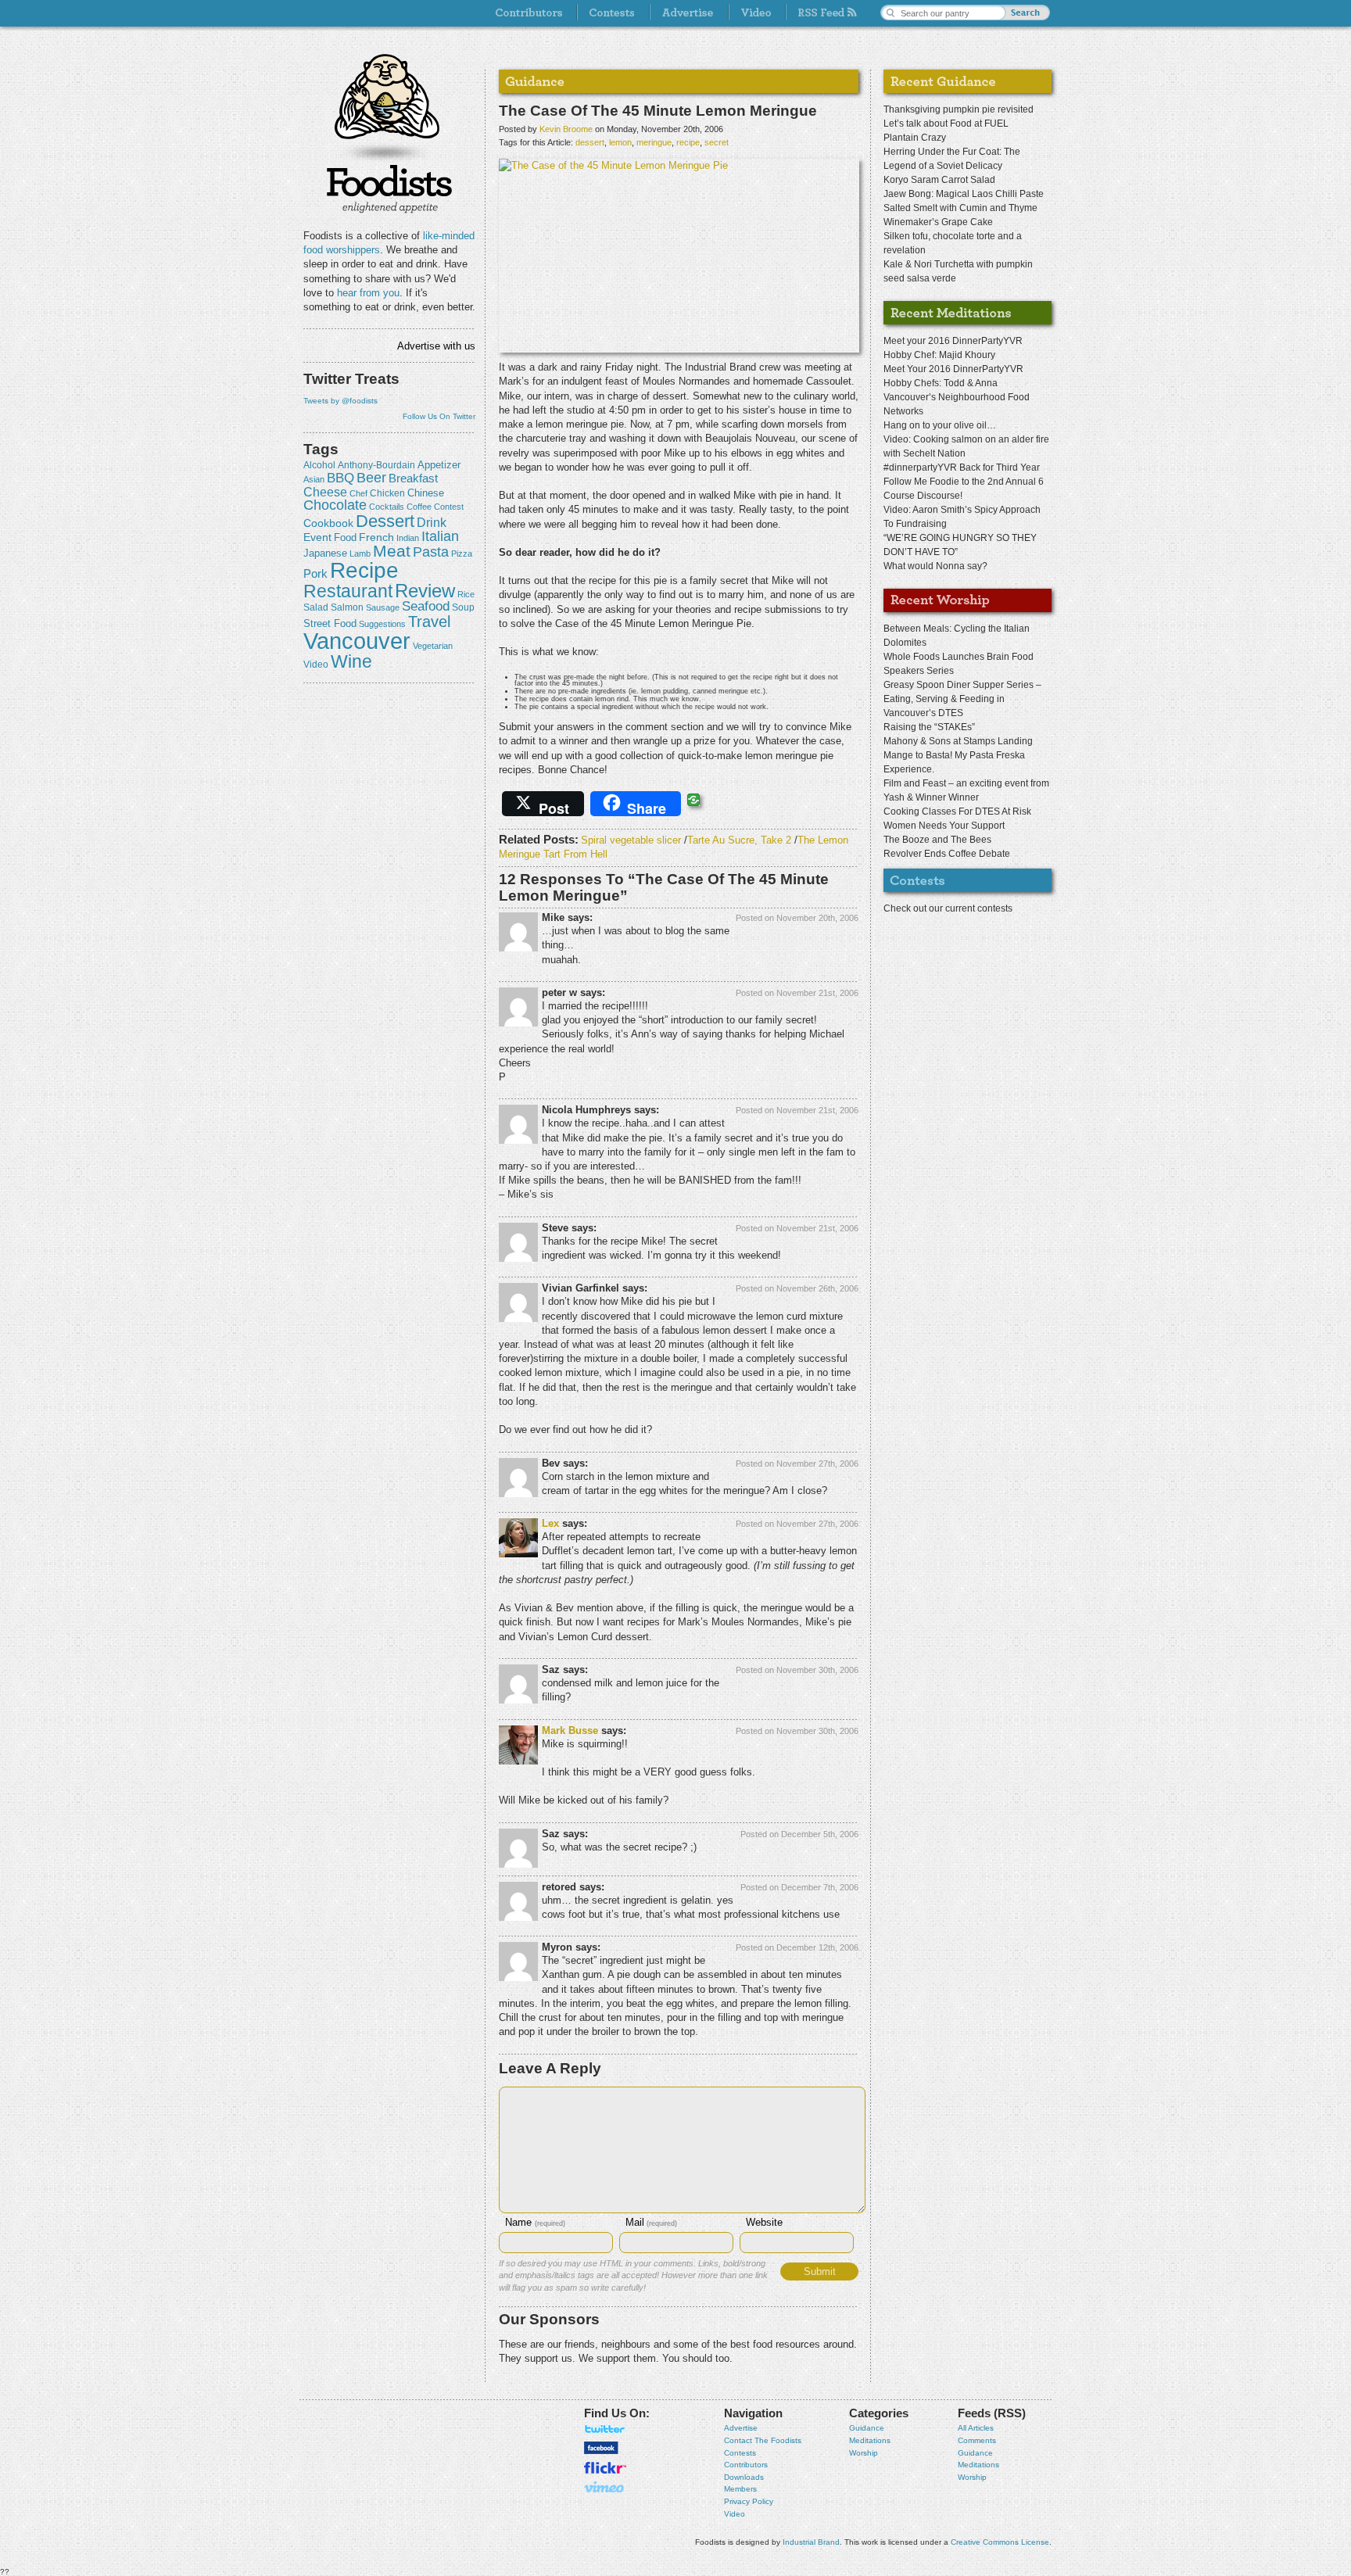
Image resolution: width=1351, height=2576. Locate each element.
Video (735, 2514)
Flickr (605, 2468)
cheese (325, 492)
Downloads (744, 2477)
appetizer (439, 465)
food (345, 537)
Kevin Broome (566, 129)
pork (315, 574)
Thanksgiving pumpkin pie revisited (959, 109)
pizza (462, 554)
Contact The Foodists (763, 2440)
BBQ (340, 478)
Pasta (431, 552)
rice (466, 594)
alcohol (319, 465)
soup (463, 607)
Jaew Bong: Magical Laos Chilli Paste (964, 194)
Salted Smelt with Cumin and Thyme (960, 208)
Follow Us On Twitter (439, 416)
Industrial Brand (811, 2542)
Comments (977, 2440)
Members (740, 2489)
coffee (419, 507)
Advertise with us (436, 346)
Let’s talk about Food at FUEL (946, 124)
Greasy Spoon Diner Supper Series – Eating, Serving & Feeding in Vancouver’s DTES (962, 699)
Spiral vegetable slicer (631, 840)
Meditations (870, 2440)
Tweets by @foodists (340, 401)
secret (717, 142)
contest (449, 507)
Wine (351, 661)
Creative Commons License (1000, 2542)
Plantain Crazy (915, 138)
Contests (740, 2453)
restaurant (348, 591)
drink (432, 522)
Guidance (867, 2428)
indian (408, 538)
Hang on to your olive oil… (940, 425)
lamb (360, 554)
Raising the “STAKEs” (929, 727)
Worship (864, 2453)
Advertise (741, 2428)
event (317, 537)
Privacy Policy (749, 2501)
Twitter (605, 2429)
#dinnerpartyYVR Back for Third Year (962, 468)
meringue (654, 142)
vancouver (357, 641)
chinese (426, 493)
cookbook (328, 523)
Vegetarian (433, 646)
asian (314, 479)
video (316, 665)
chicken (387, 493)
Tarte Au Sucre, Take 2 (739, 840)
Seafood (426, 606)
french (376, 537)
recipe (364, 570)
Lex (550, 1523)
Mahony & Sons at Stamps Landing (958, 741)
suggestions (382, 624)
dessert (385, 521)
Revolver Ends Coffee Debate (947, 854)
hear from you (368, 293)
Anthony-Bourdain (376, 465)
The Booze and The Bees (937, 840)
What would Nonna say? (935, 566)
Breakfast (413, 478)
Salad (316, 607)
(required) (535, 2223)
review (425, 591)
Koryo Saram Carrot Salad (939, 180)
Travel (429, 621)
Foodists (389, 188)
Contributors (746, 2465)
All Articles (976, 2428)
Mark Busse (570, 1730)
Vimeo (605, 2487)
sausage (383, 607)
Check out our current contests (948, 908)
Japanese (325, 553)
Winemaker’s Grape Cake (938, 222)
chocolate (335, 505)
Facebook (601, 2448)
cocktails (387, 507)
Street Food (330, 624)
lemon (620, 142)
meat (392, 551)
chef (358, 493)
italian (440, 536)
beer (371, 478)
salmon (347, 607)
